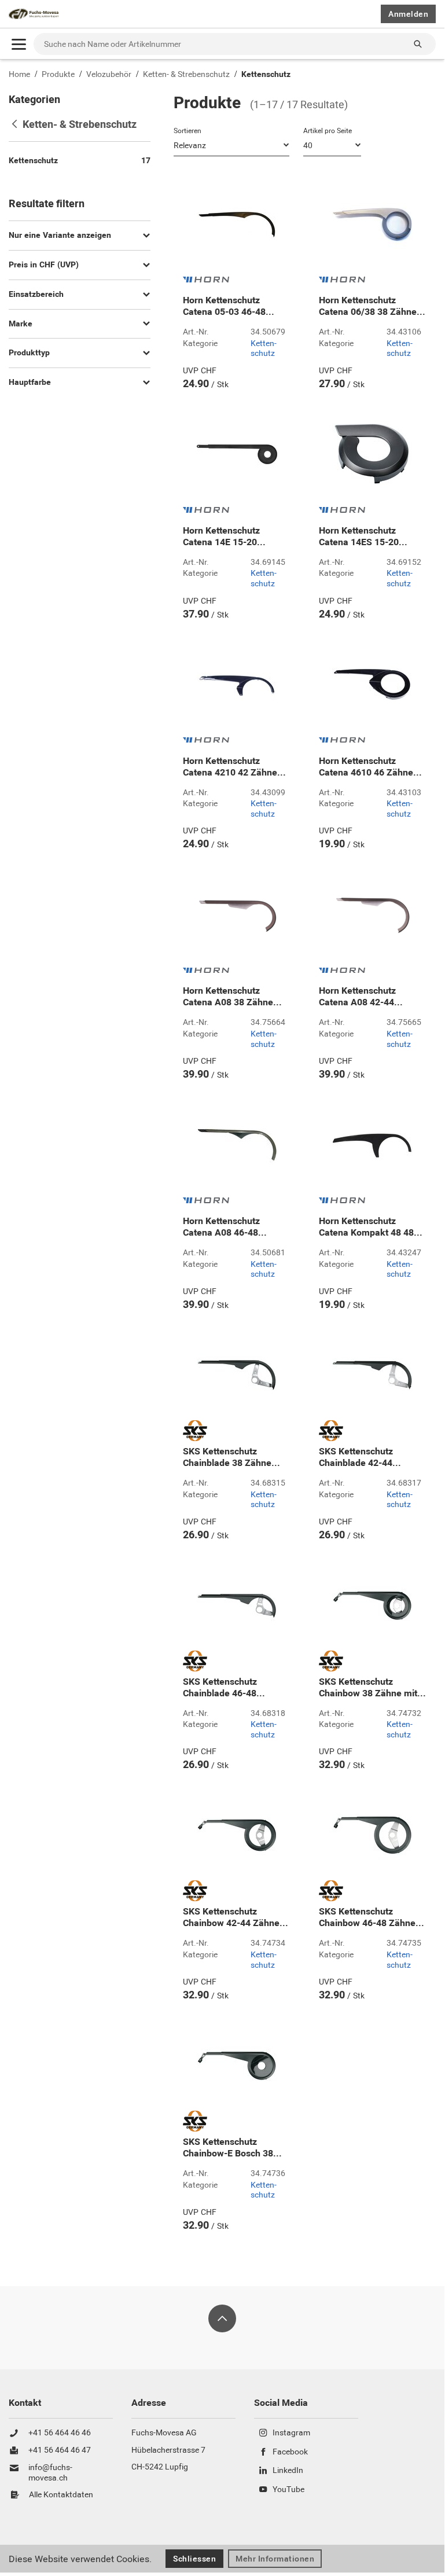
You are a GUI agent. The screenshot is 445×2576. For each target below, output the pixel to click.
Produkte (58, 74)
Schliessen (194, 2559)
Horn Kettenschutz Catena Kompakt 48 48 (371, 1227)
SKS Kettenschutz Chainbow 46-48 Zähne (372, 1917)
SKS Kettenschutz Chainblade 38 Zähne (231, 1457)
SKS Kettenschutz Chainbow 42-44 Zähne (236, 1917)
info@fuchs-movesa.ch (50, 2473)
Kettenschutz (266, 74)
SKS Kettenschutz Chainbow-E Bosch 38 (232, 2148)
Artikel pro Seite (328, 131)
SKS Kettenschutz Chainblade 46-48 (224, 1688)
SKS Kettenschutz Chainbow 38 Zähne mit (372, 1688)
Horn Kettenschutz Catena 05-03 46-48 (229, 306)
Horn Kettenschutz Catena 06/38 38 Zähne (372, 306)
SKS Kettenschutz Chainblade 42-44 (360, 1457)
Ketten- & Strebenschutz (186, 74)
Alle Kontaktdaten (61, 2495)
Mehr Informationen (275, 2559)
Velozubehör (109, 74)
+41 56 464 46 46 (60, 2433)
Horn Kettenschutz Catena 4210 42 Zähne (234, 767)
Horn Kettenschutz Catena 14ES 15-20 (363, 536)
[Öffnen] (19, 44)
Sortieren (187, 131)
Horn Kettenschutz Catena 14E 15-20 (224, 536)
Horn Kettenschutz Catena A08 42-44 (361, 997)
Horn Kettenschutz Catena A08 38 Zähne (232, 997)
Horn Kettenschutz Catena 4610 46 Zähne (370, 767)
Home (19, 74)
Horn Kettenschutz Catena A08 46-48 (225, 1227)
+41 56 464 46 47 (60, 2450)
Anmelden (408, 14)
